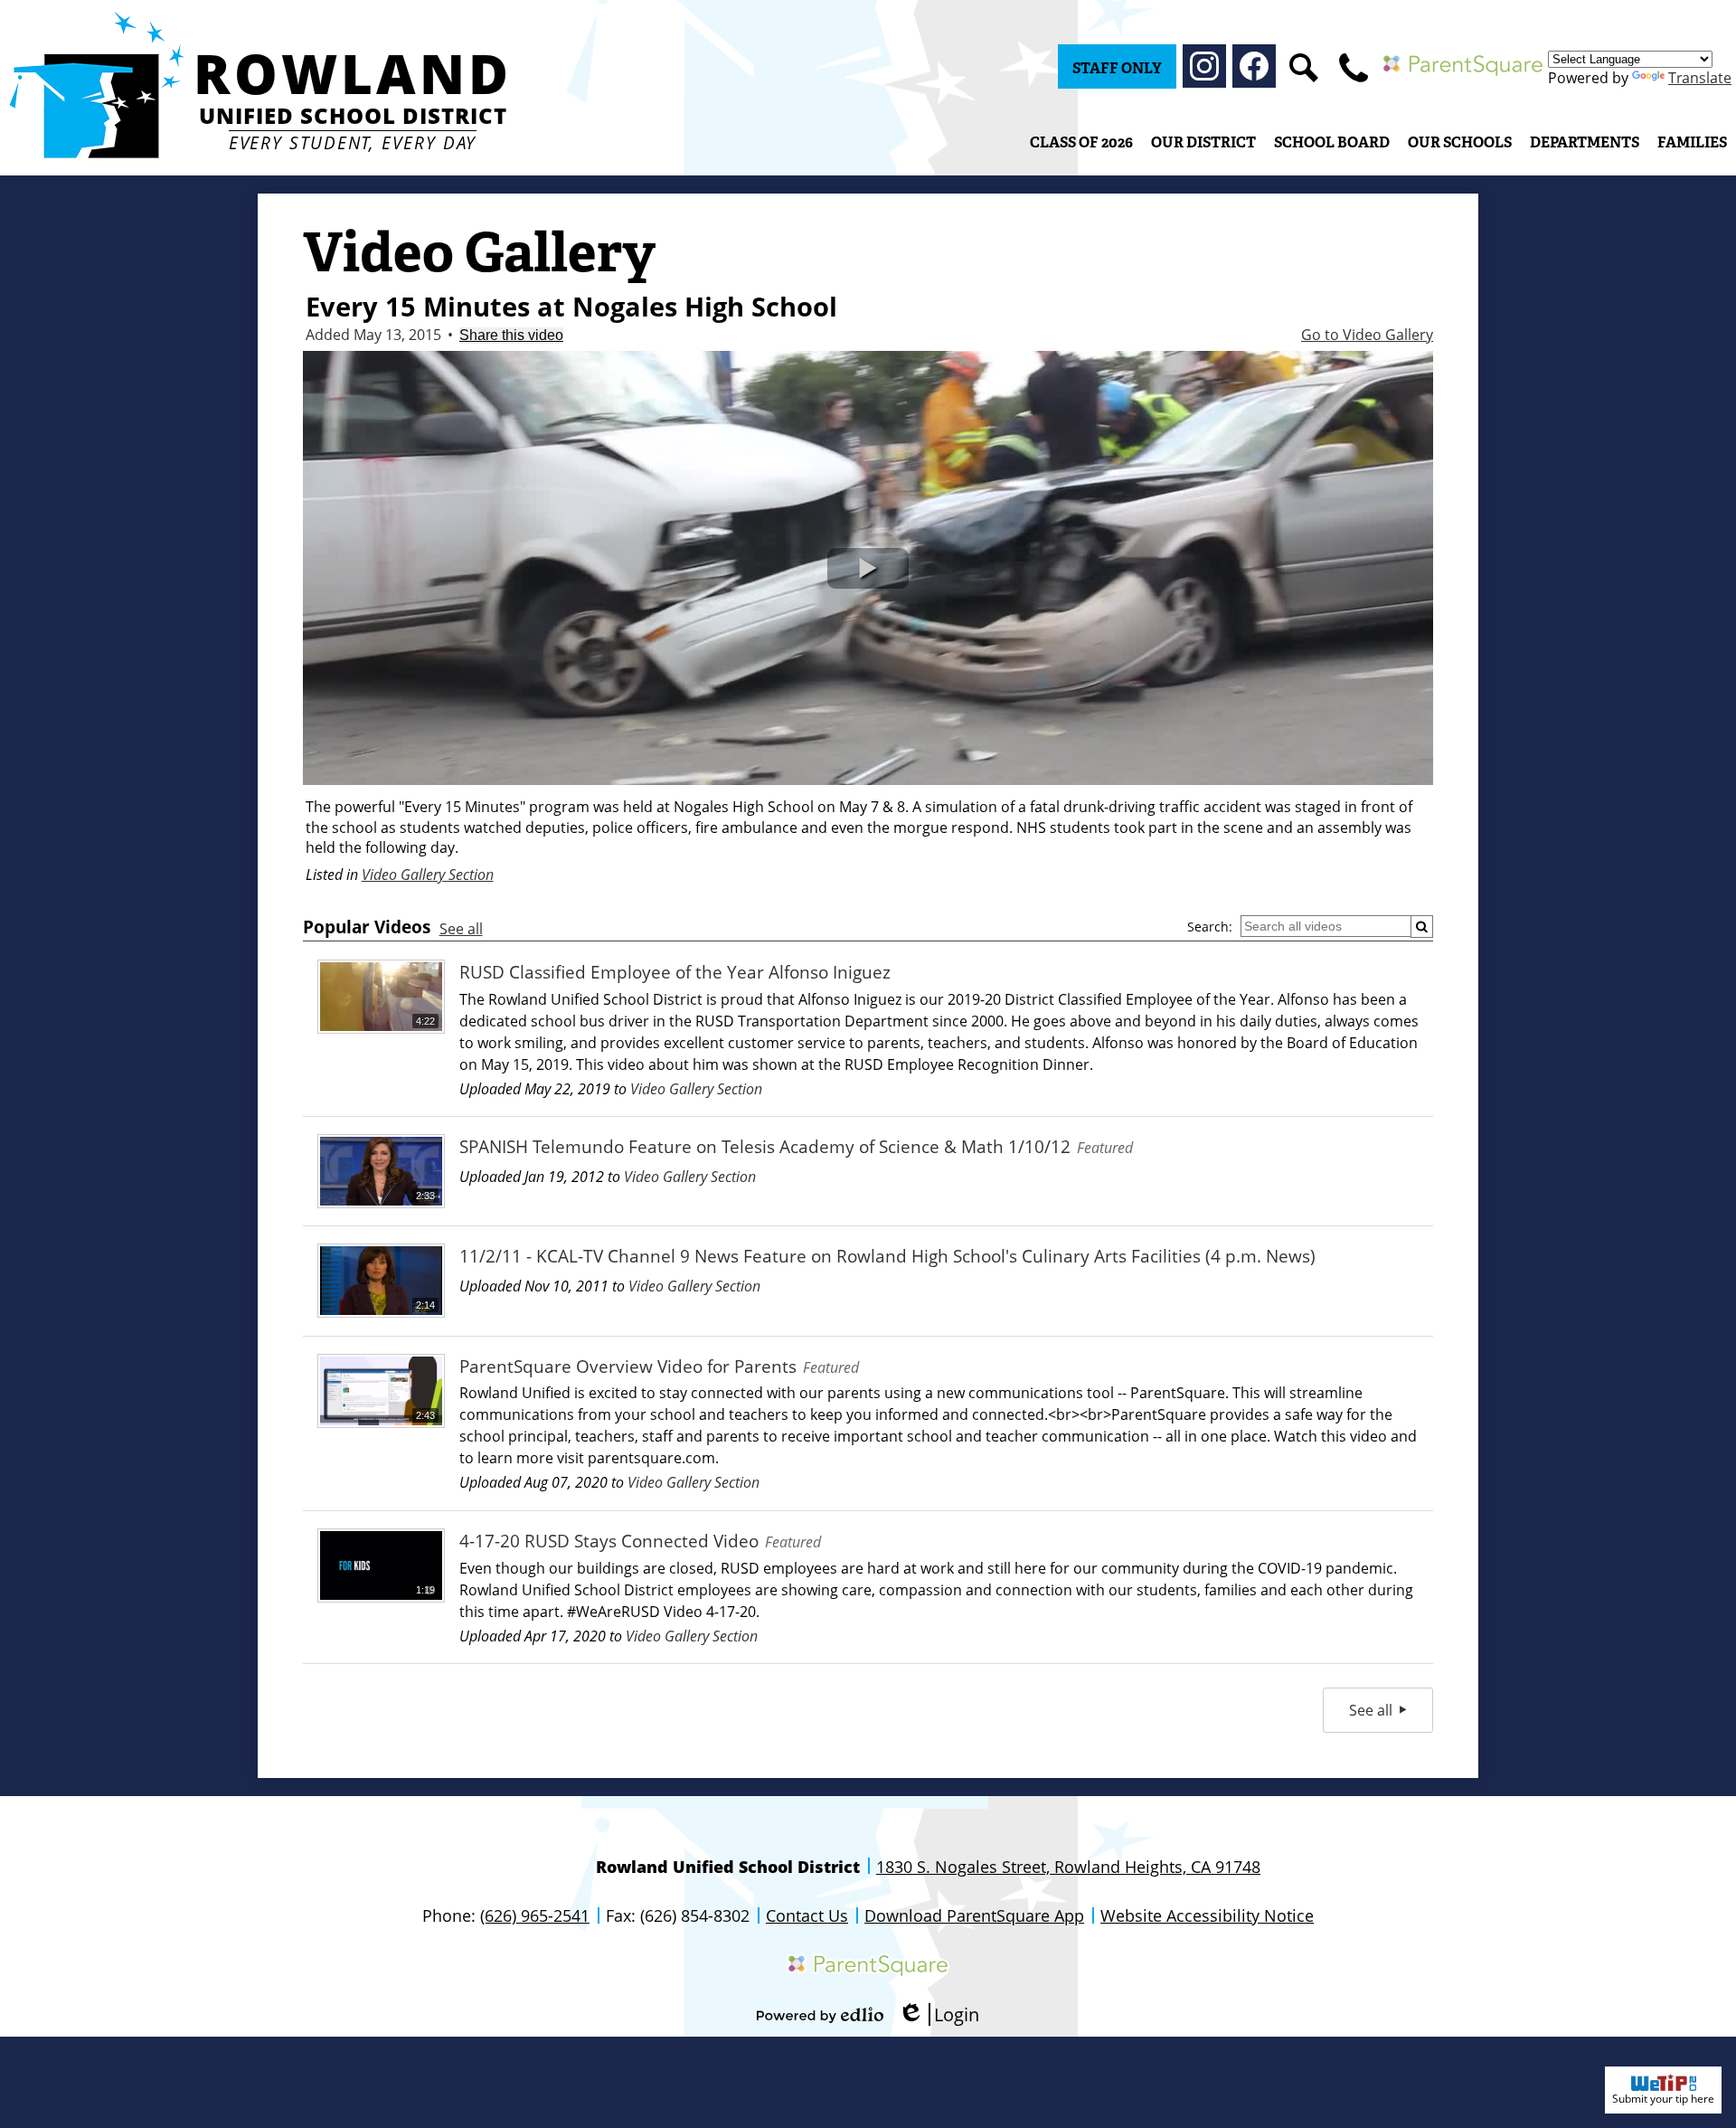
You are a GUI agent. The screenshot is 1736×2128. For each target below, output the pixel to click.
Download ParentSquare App (974, 1915)
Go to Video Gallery (1367, 335)
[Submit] (1422, 927)
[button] (1203, 142)
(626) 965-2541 (535, 1915)
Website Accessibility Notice (1207, 1915)
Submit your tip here (1663, 2099)
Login (939, 2015)
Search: (1210, 927)
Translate (1700, 78)
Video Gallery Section (428, 875)
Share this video (511, 335)
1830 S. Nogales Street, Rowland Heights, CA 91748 (1068, 1867)
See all (461, 929)
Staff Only (1117, 68)
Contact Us (807, 1915)
